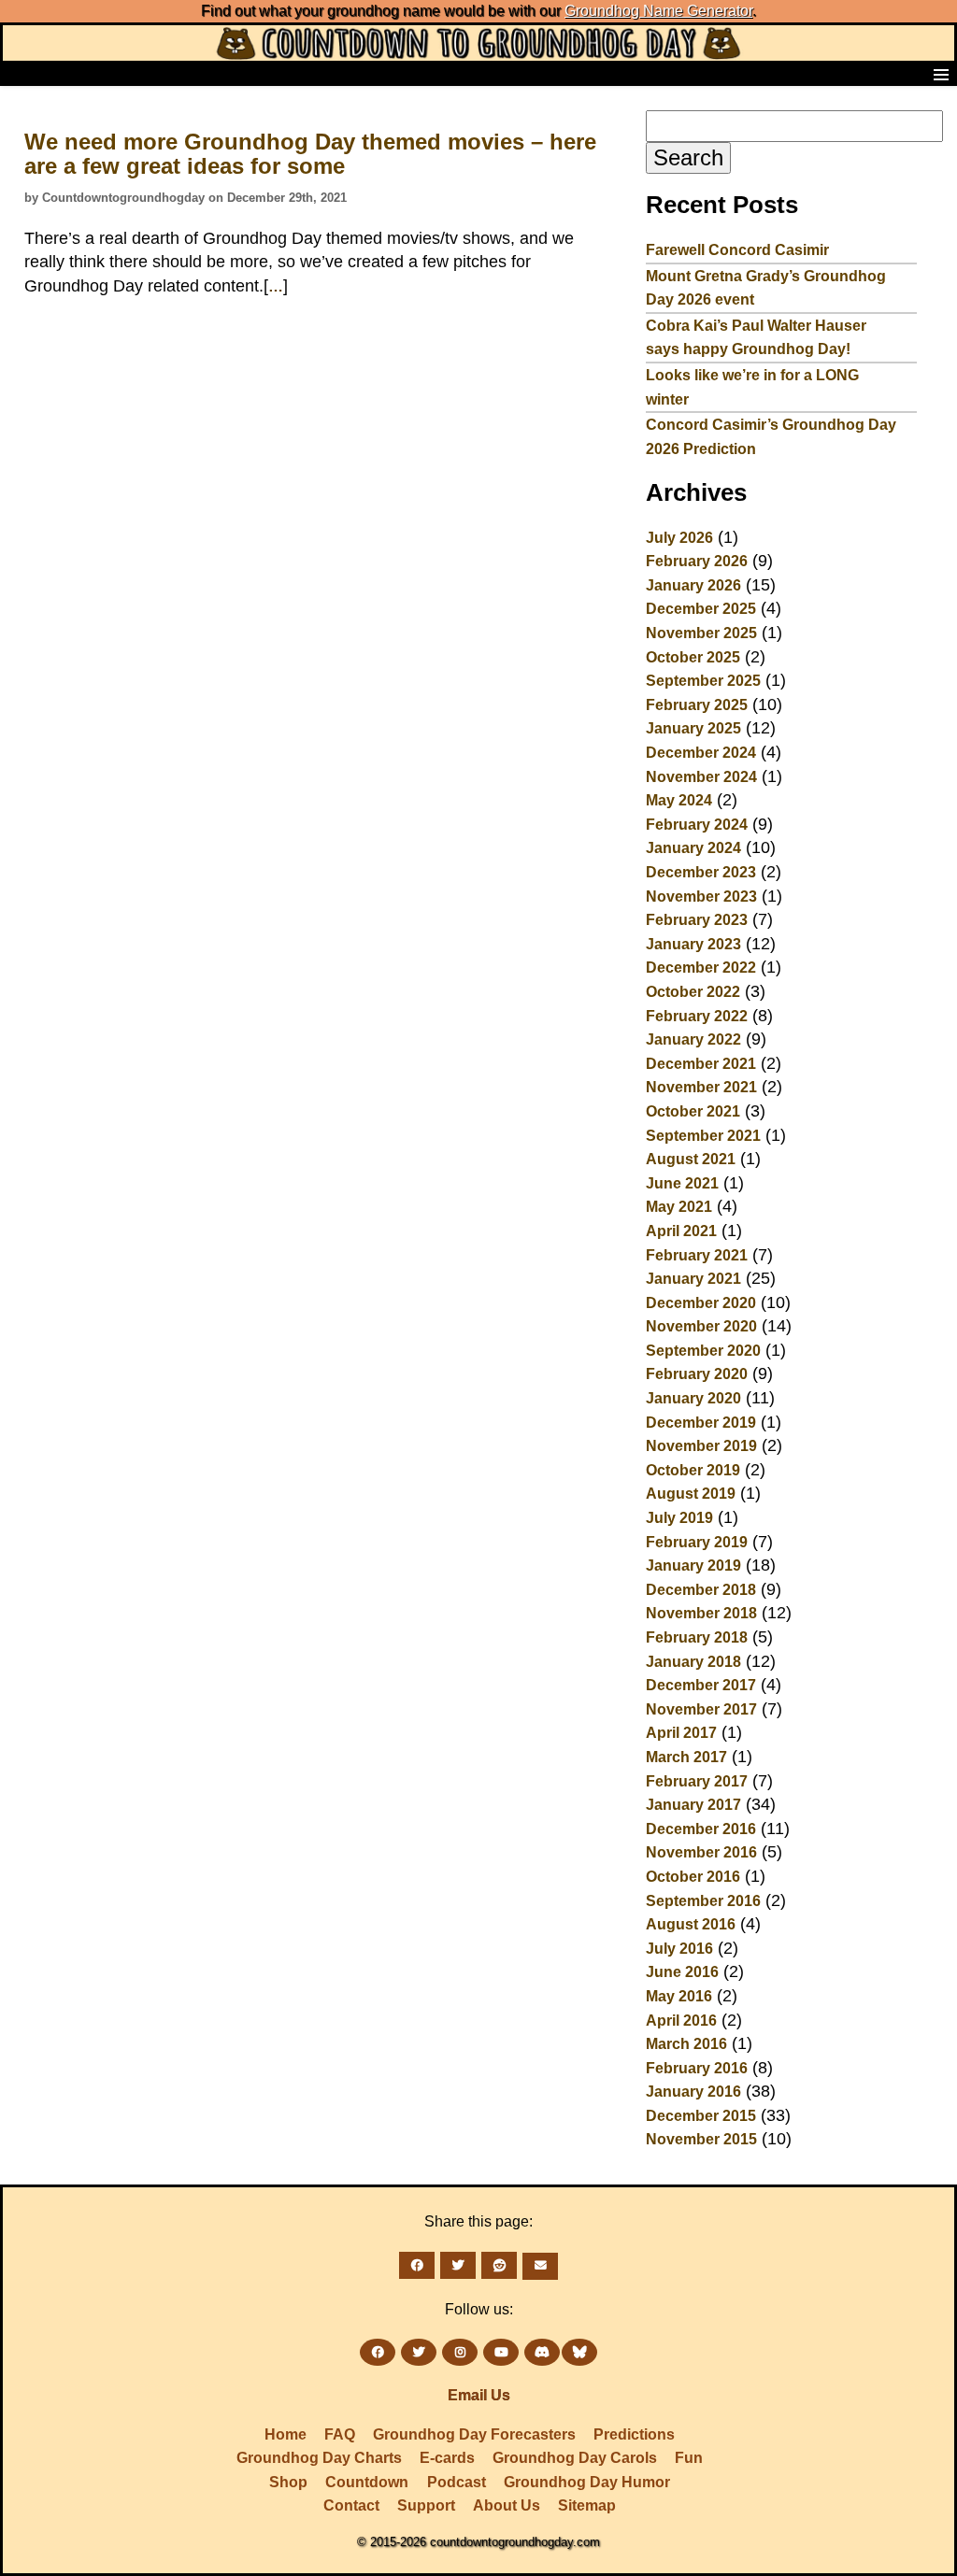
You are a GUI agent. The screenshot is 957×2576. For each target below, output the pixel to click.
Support (426, 2505)
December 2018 (701, 1590)
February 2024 (697, 825)
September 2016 (703, 1901)
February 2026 (697, 561)
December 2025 (701, 609)
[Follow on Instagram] (460, 2352)
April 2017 (681, 1733)
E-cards (447, 2458)
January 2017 (693, 1805)
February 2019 (697, 1542)
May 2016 (679, 1996)
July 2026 (679, 538)
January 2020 (693, 1398)
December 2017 (701, 1685)
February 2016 (697, 2068)
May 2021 (679, 1207)
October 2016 (693, 1877)
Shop (288, 2482)
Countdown (367, 2482)
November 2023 (701, 897)
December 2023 (701, 872)
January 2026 (693, 585)
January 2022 (693, 1039)
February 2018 (697, 1637)
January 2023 (693, 944)
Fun (689, 2458)
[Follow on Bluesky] (579, 2352)
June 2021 (682, 1183)
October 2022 (693, 992)
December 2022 (701, 968)
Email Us (479, 2395)
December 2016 (701, 1829)
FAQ (340, 2434)
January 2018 (693, 1662)
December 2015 (701, 2116)
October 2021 (693, 1111)
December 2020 (701, 1303)
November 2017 (701, 1709)
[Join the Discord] (542, 2352)
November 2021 (701, 1087)
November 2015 (701, 2139)
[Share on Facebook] (417, 2265)
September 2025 (703, 681)
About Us (507, 2505)
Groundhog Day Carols (575, 2458)
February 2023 (697, 920)
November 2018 (701, 1613)
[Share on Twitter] (458, 2265)
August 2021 (691, 1159)
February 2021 (697, 1255)
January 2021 (693, 1279)
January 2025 (693, 728)
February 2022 (697, 1016)
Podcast (457, 2482)
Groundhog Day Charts (319, 2458)
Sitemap (587, 2505)
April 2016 (681, 2021)
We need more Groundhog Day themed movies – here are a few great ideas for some (310, 154)
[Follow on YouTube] (501, 2352)
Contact (351, 2505)
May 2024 (679, 800)
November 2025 (701, 633)
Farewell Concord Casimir (737, 250)
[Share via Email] (540, 2266)
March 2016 (686, 2044)
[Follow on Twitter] (419, 2352)
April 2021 (681, 1231)
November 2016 (701, 1852)
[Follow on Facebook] (378, 2352)
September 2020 (703, 1351)
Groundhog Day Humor (587, 2482)
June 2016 (682, 1972)
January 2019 (693, 1566)
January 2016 (693, 2092)
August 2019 (691, 1494)
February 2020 (697, 1374)
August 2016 (691, 1924)
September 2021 (703, 1136)
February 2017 (697, 1781)
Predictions (634, 2434)
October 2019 (693, 1470)
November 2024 (701, 777)
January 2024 (693, 848)
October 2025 (693, 657)
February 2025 (697, 705)
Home (286, 2434)
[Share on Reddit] (499, 2265)
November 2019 (701, 1446)
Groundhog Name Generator (658, 11)
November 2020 (701, 1326)
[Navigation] (20, 74)
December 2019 (701, 1423)
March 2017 (686, 1757)
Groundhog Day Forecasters (474, 2434)
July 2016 (679, 1949)
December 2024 (701, 753)
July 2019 (679, 1518)
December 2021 (701, 1064)
